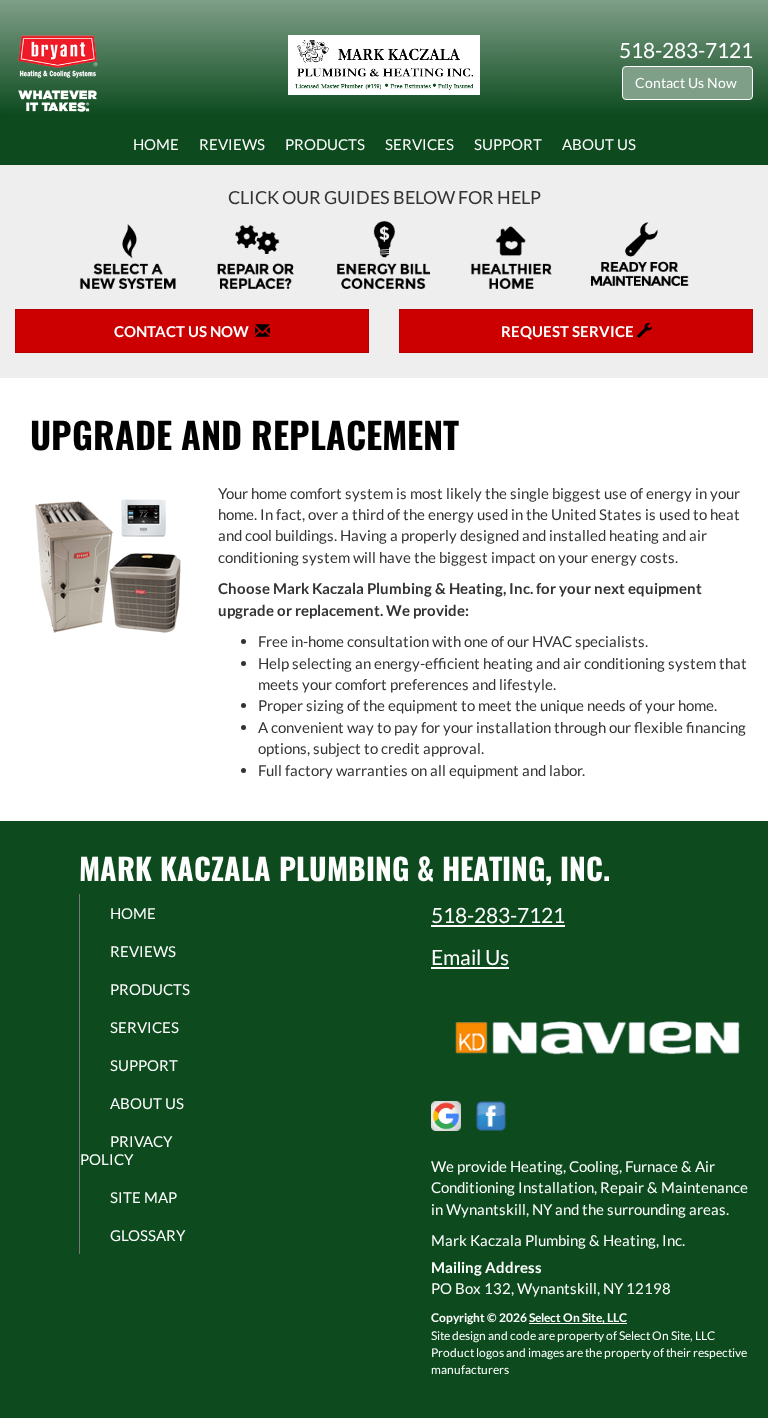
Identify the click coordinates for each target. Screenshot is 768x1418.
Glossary (147, 1235)
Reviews (232, 144)
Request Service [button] (569, 331)
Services (419, 144)
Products (325, 144)
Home (156, 144)
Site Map (143, 1197)
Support (508, 144)
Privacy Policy (126, 1150)
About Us (599, 144)
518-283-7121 (498, 914)
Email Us (470, 956)
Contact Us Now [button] (687, 82)
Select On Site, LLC (578, 1317)
